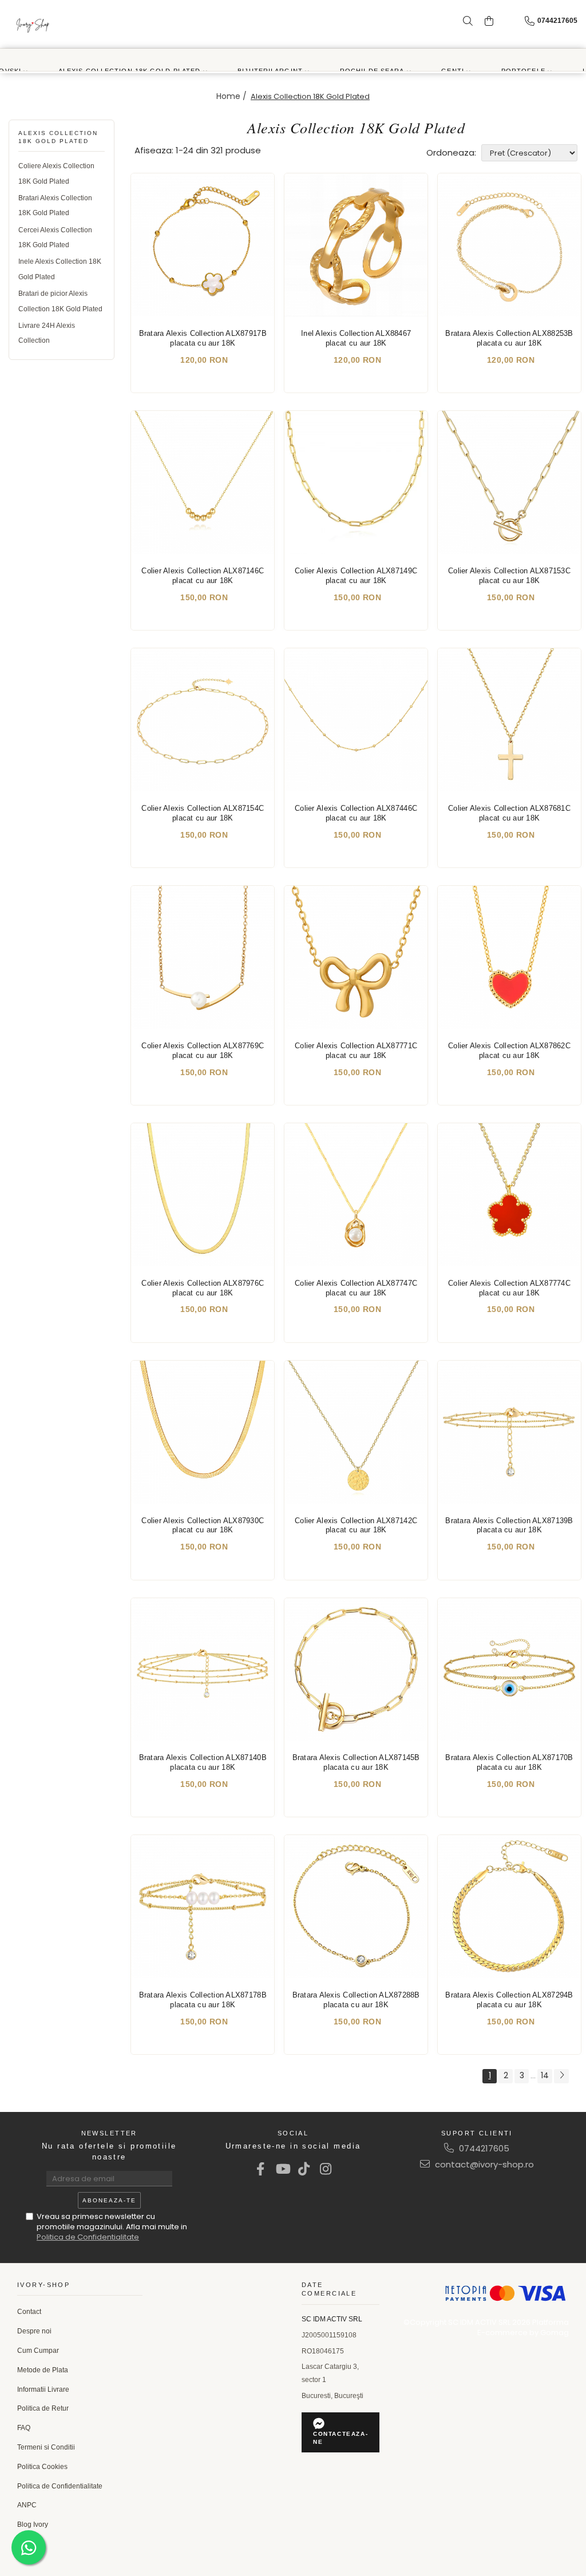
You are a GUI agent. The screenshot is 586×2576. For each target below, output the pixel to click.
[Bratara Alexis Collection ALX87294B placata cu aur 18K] (509, 1907)
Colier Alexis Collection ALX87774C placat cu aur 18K (509, 1288)
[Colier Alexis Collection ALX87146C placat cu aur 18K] (203, 482)
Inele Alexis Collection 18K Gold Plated (60, 269)
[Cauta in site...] (468, 21)
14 (545, 2075)
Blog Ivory (33, 2525)
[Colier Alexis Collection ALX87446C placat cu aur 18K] (356, 720)
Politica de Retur (43, 2408)
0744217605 (483, 2148)
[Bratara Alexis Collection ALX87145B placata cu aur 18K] (356, 1670)
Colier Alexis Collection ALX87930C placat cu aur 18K (203, 1525)
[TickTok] (304, 2169)
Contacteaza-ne (340, 2438)
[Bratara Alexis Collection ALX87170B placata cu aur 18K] (509, 1670)
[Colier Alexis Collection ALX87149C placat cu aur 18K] (356, 482)
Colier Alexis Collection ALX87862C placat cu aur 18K (509, 1051)
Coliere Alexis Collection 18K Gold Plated (56, 173)
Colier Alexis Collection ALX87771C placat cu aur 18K (356, 1051)
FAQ (24, 2428)
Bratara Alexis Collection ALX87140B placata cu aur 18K (203, 1762)
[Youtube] (282, 2169)
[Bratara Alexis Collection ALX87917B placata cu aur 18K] (203, 245)
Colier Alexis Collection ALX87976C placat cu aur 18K (203, 1288)
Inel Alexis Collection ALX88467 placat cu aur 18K (356, 338)
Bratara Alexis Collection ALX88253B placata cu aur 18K (509, 338)
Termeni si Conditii (46, 2447)
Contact (29, 2312)
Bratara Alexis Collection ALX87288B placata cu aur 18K (356, 2000)
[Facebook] (261, 2169)
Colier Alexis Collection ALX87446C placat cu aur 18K (356, 813)
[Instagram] (326, 2169)
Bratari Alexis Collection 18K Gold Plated (55, 205)
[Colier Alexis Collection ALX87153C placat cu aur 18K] (509, 482)
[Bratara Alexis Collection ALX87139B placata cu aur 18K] (509, 1432)
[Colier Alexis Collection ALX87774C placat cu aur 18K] (509, 1195)
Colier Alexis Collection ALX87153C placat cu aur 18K (509, 576)
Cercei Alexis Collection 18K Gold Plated (55, 237)
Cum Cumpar (38, 2351)
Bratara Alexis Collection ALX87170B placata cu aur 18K (509, 1762)
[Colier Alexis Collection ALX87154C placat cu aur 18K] (203, 720)
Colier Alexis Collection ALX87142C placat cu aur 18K (356, 1525)
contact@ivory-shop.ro (483, 2164)
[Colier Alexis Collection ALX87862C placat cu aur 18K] (509, 957)
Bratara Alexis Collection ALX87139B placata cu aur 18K (509, 1525)
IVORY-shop (43, 2285)
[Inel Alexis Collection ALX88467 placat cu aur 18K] (356, 245)
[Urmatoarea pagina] (561, 2076)
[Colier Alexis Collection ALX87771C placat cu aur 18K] (356, 957)
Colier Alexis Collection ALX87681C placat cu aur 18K (509, 813)
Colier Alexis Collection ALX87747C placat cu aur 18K (356, 1288)
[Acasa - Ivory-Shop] (33, 24)
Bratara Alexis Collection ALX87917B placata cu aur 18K (203, 338)
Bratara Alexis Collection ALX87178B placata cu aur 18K (203, 2000)
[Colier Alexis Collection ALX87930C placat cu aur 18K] (203, 1432)
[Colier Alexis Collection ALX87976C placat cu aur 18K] (203, 1195)
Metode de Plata (43, 2370)
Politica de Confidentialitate (88, 2237)
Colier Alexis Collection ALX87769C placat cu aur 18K (203, 1051)
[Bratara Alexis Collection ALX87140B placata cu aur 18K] (203, 1670)
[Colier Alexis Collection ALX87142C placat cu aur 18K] (356, 1432)
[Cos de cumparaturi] (489, 21)
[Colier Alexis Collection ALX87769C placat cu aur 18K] (203, 957)
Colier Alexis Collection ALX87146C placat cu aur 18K (203, 576)
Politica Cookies (42, 2467)
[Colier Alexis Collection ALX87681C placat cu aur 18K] (509, 720)
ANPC (27, 2505)
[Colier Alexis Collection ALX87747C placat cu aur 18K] (356, 1195)
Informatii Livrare (43, 2389)
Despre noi (34, 2331)
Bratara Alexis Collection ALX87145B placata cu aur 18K (356, 1762)
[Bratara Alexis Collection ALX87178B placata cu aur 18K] (203, 1907)
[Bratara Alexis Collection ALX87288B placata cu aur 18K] (356, 1907)
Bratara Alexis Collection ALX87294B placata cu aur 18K (509, 2000)
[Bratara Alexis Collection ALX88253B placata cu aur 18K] (509, 245)
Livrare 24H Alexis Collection (47, 333)
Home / (233, 96)
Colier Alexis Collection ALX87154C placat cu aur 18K (203, 813)
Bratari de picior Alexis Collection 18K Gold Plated (60, 301)
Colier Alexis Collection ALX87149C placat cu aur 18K (356, 576)
